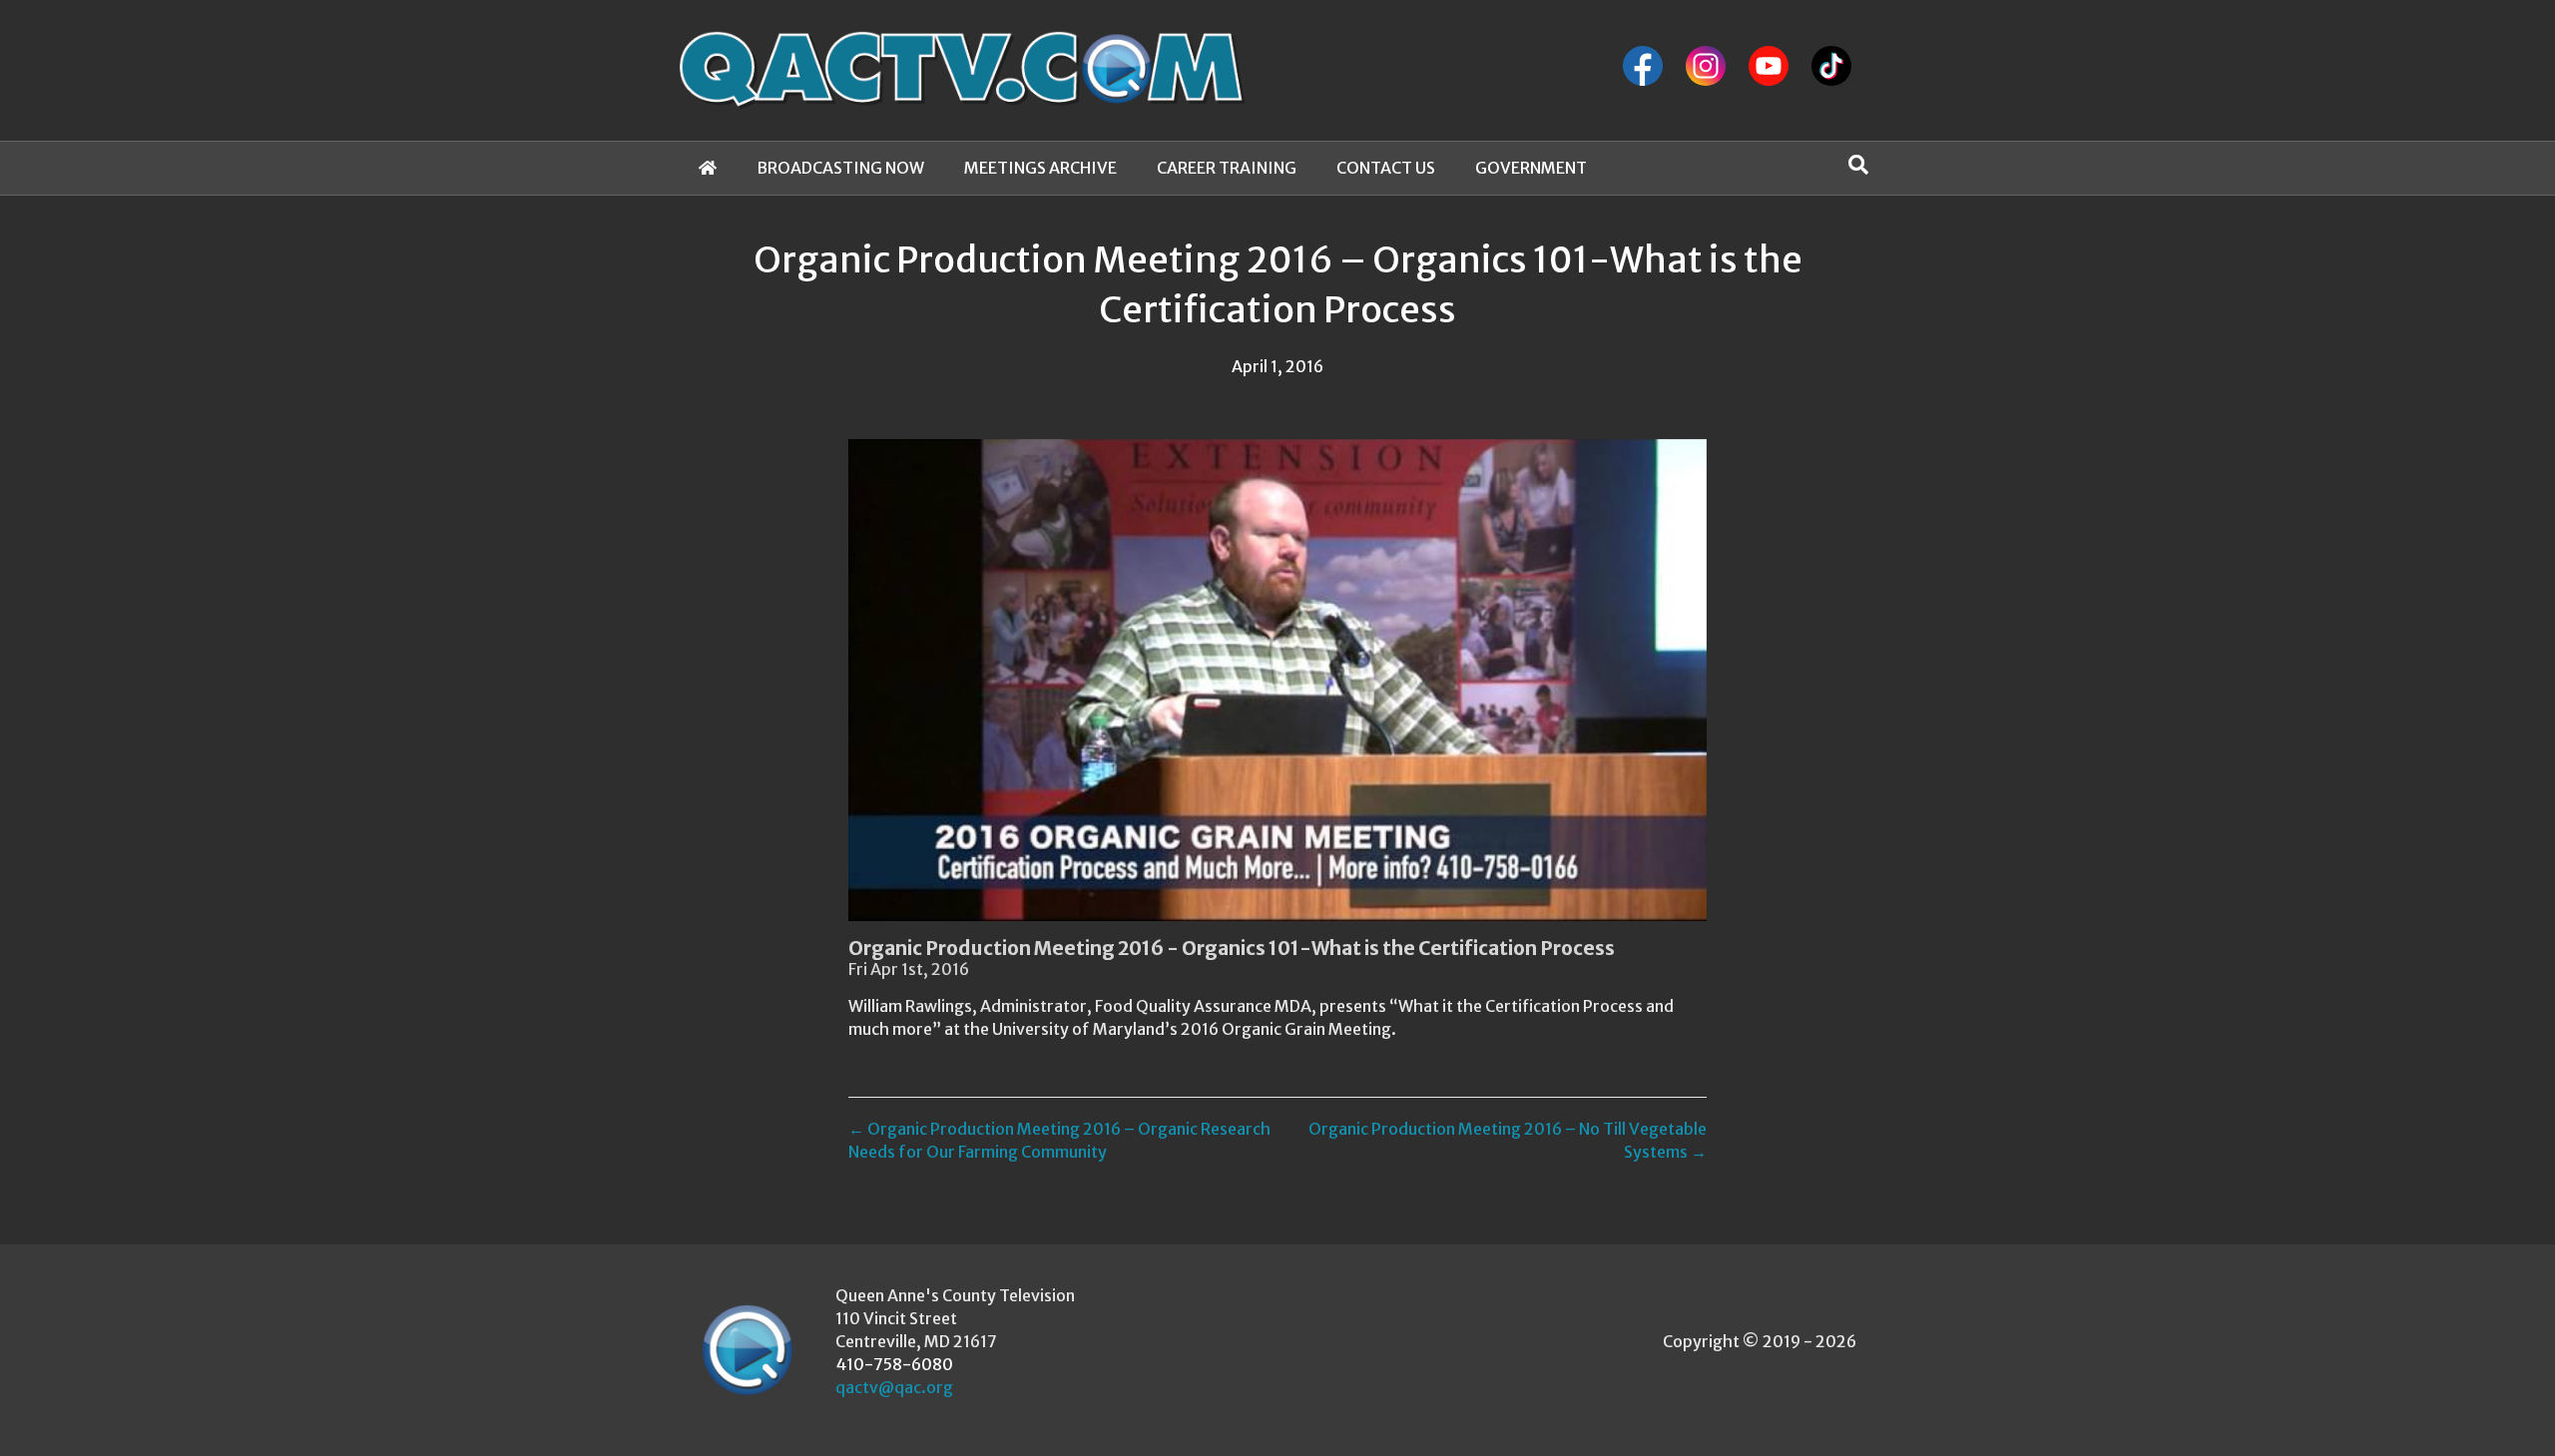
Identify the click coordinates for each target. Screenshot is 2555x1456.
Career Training (1227, 168)
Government (1531, 168)
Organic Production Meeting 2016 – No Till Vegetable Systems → (1508, 1140)
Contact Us (1386, 168)
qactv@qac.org (894, 1387)
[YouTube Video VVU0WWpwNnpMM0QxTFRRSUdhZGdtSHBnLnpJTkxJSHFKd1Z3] (1277, 680)
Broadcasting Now (840, 168)
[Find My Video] (1858, 165)
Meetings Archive (1040, 168)
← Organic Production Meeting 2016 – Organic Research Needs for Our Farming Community (1059, 1140)
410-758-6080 (894, 1364)
